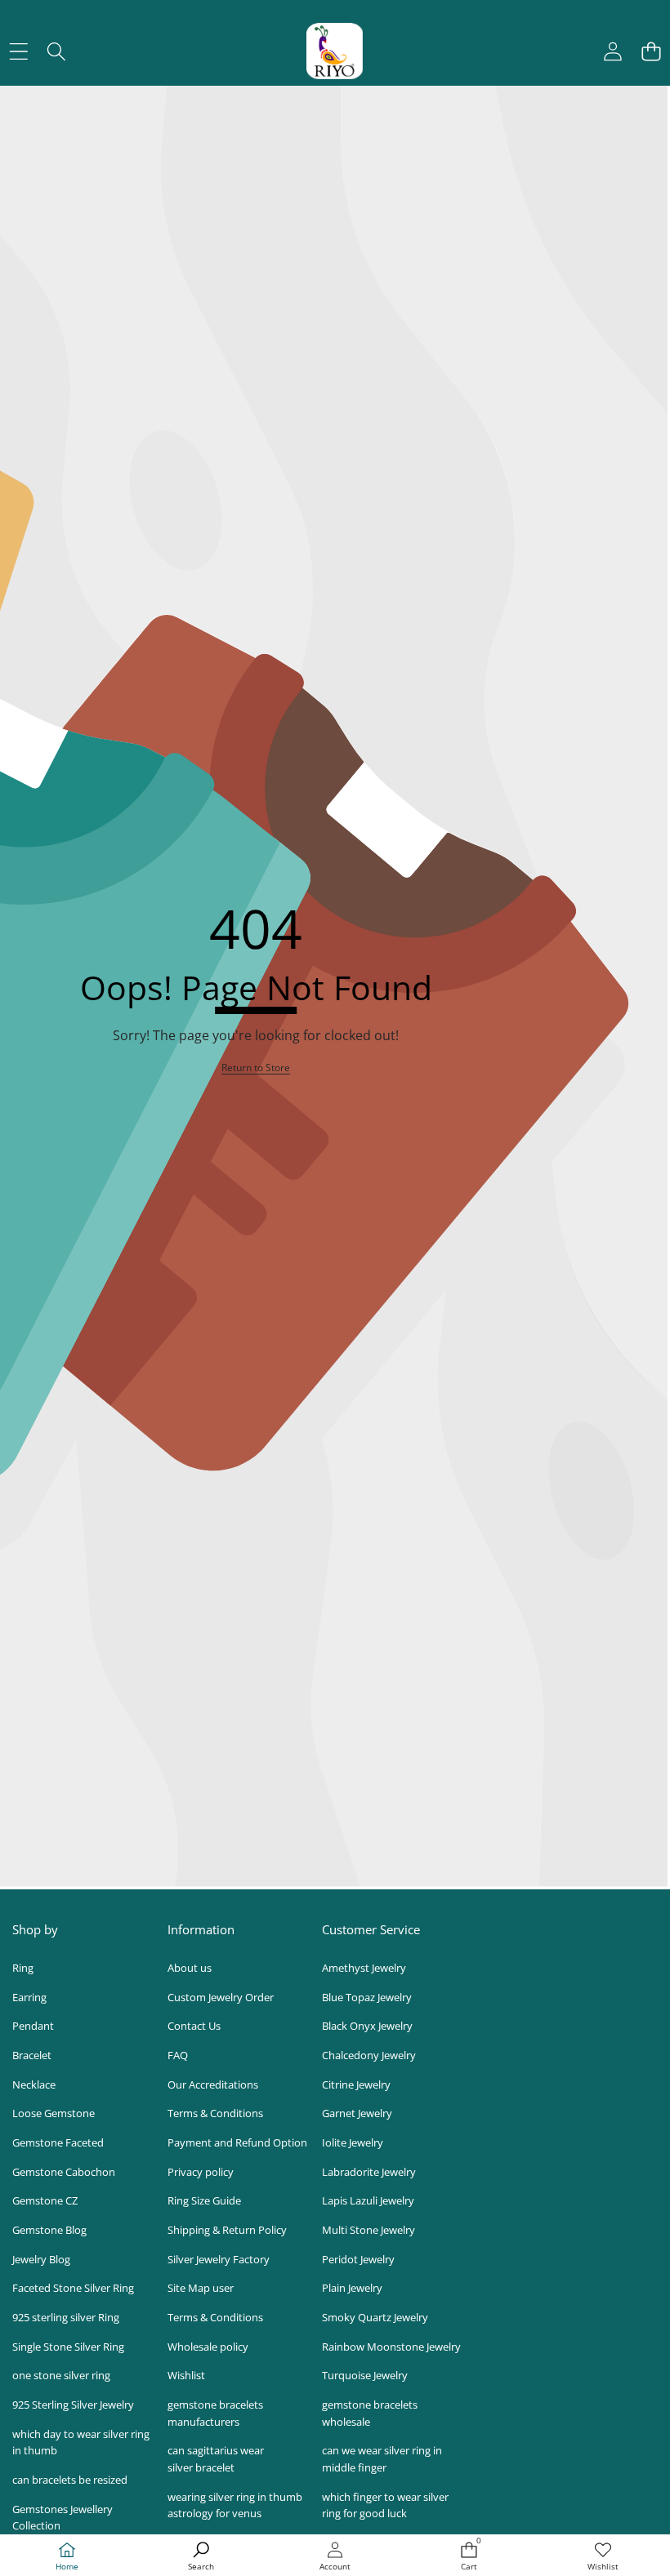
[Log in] (612, 51)
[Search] (57, 51)
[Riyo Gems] (335, 51)
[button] (651, 51)
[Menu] (18, 51)
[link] (603, 2557)
